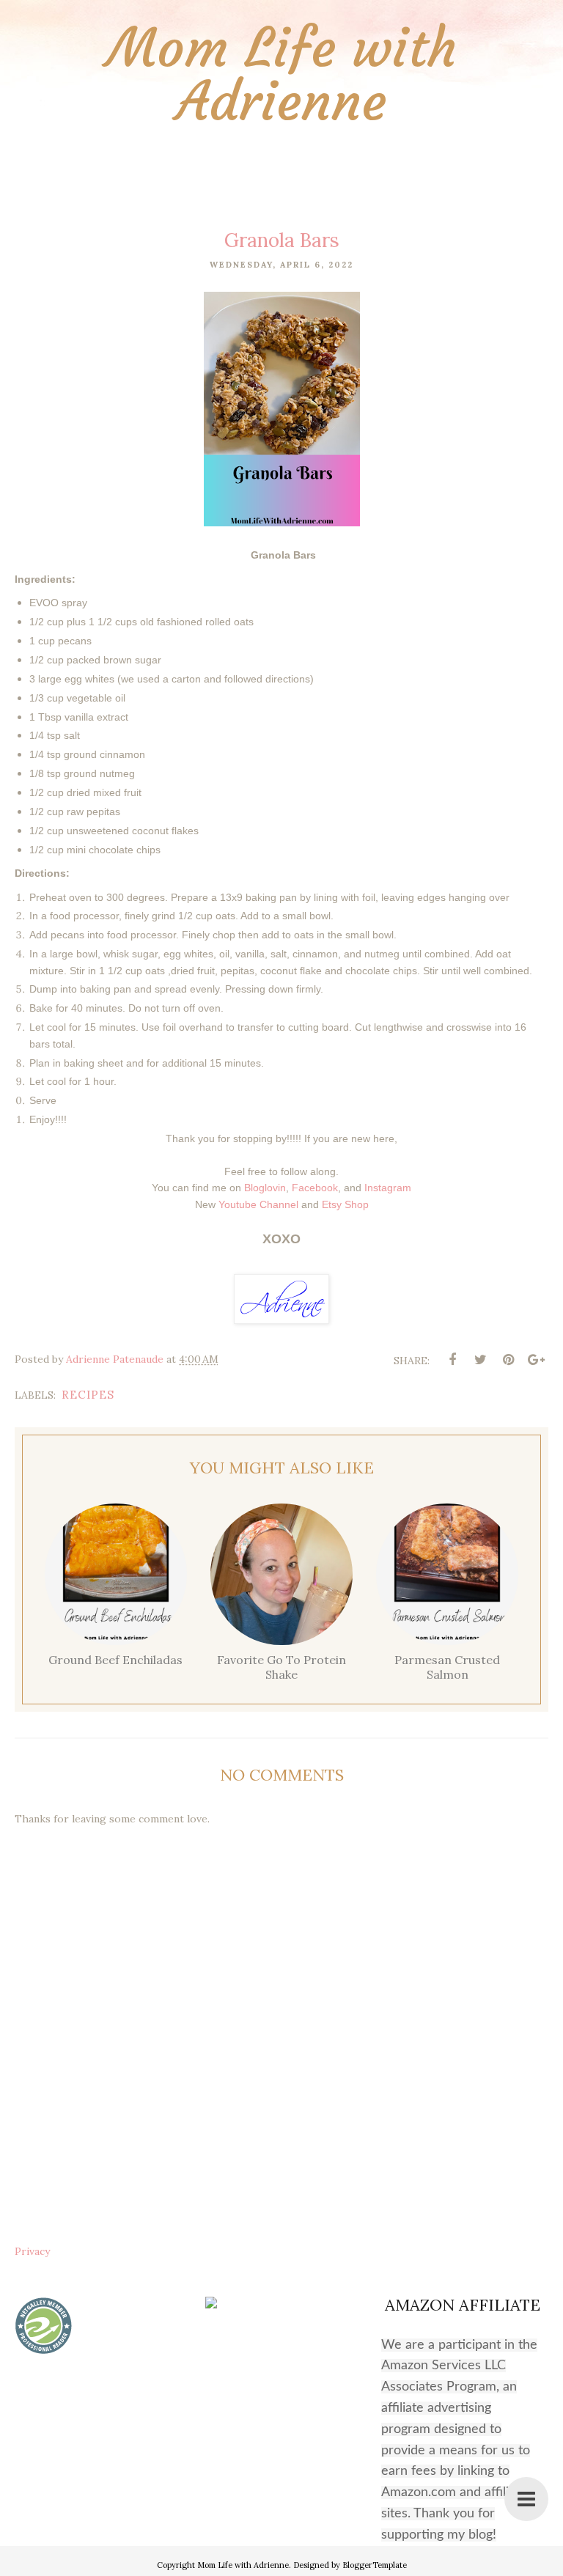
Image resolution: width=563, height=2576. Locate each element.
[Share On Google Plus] (536, 1360)
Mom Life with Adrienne (282, 75)
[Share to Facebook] (452, 1360)
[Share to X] (480, 1360)
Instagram (388, 1188)
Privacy (32, 2251)
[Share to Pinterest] (508, 1360)
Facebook (315, 1188)
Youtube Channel (258, 1204)
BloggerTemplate (375, 2565)
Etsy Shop (345, 1204)
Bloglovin (265, 1188)
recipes (88, 1395)
